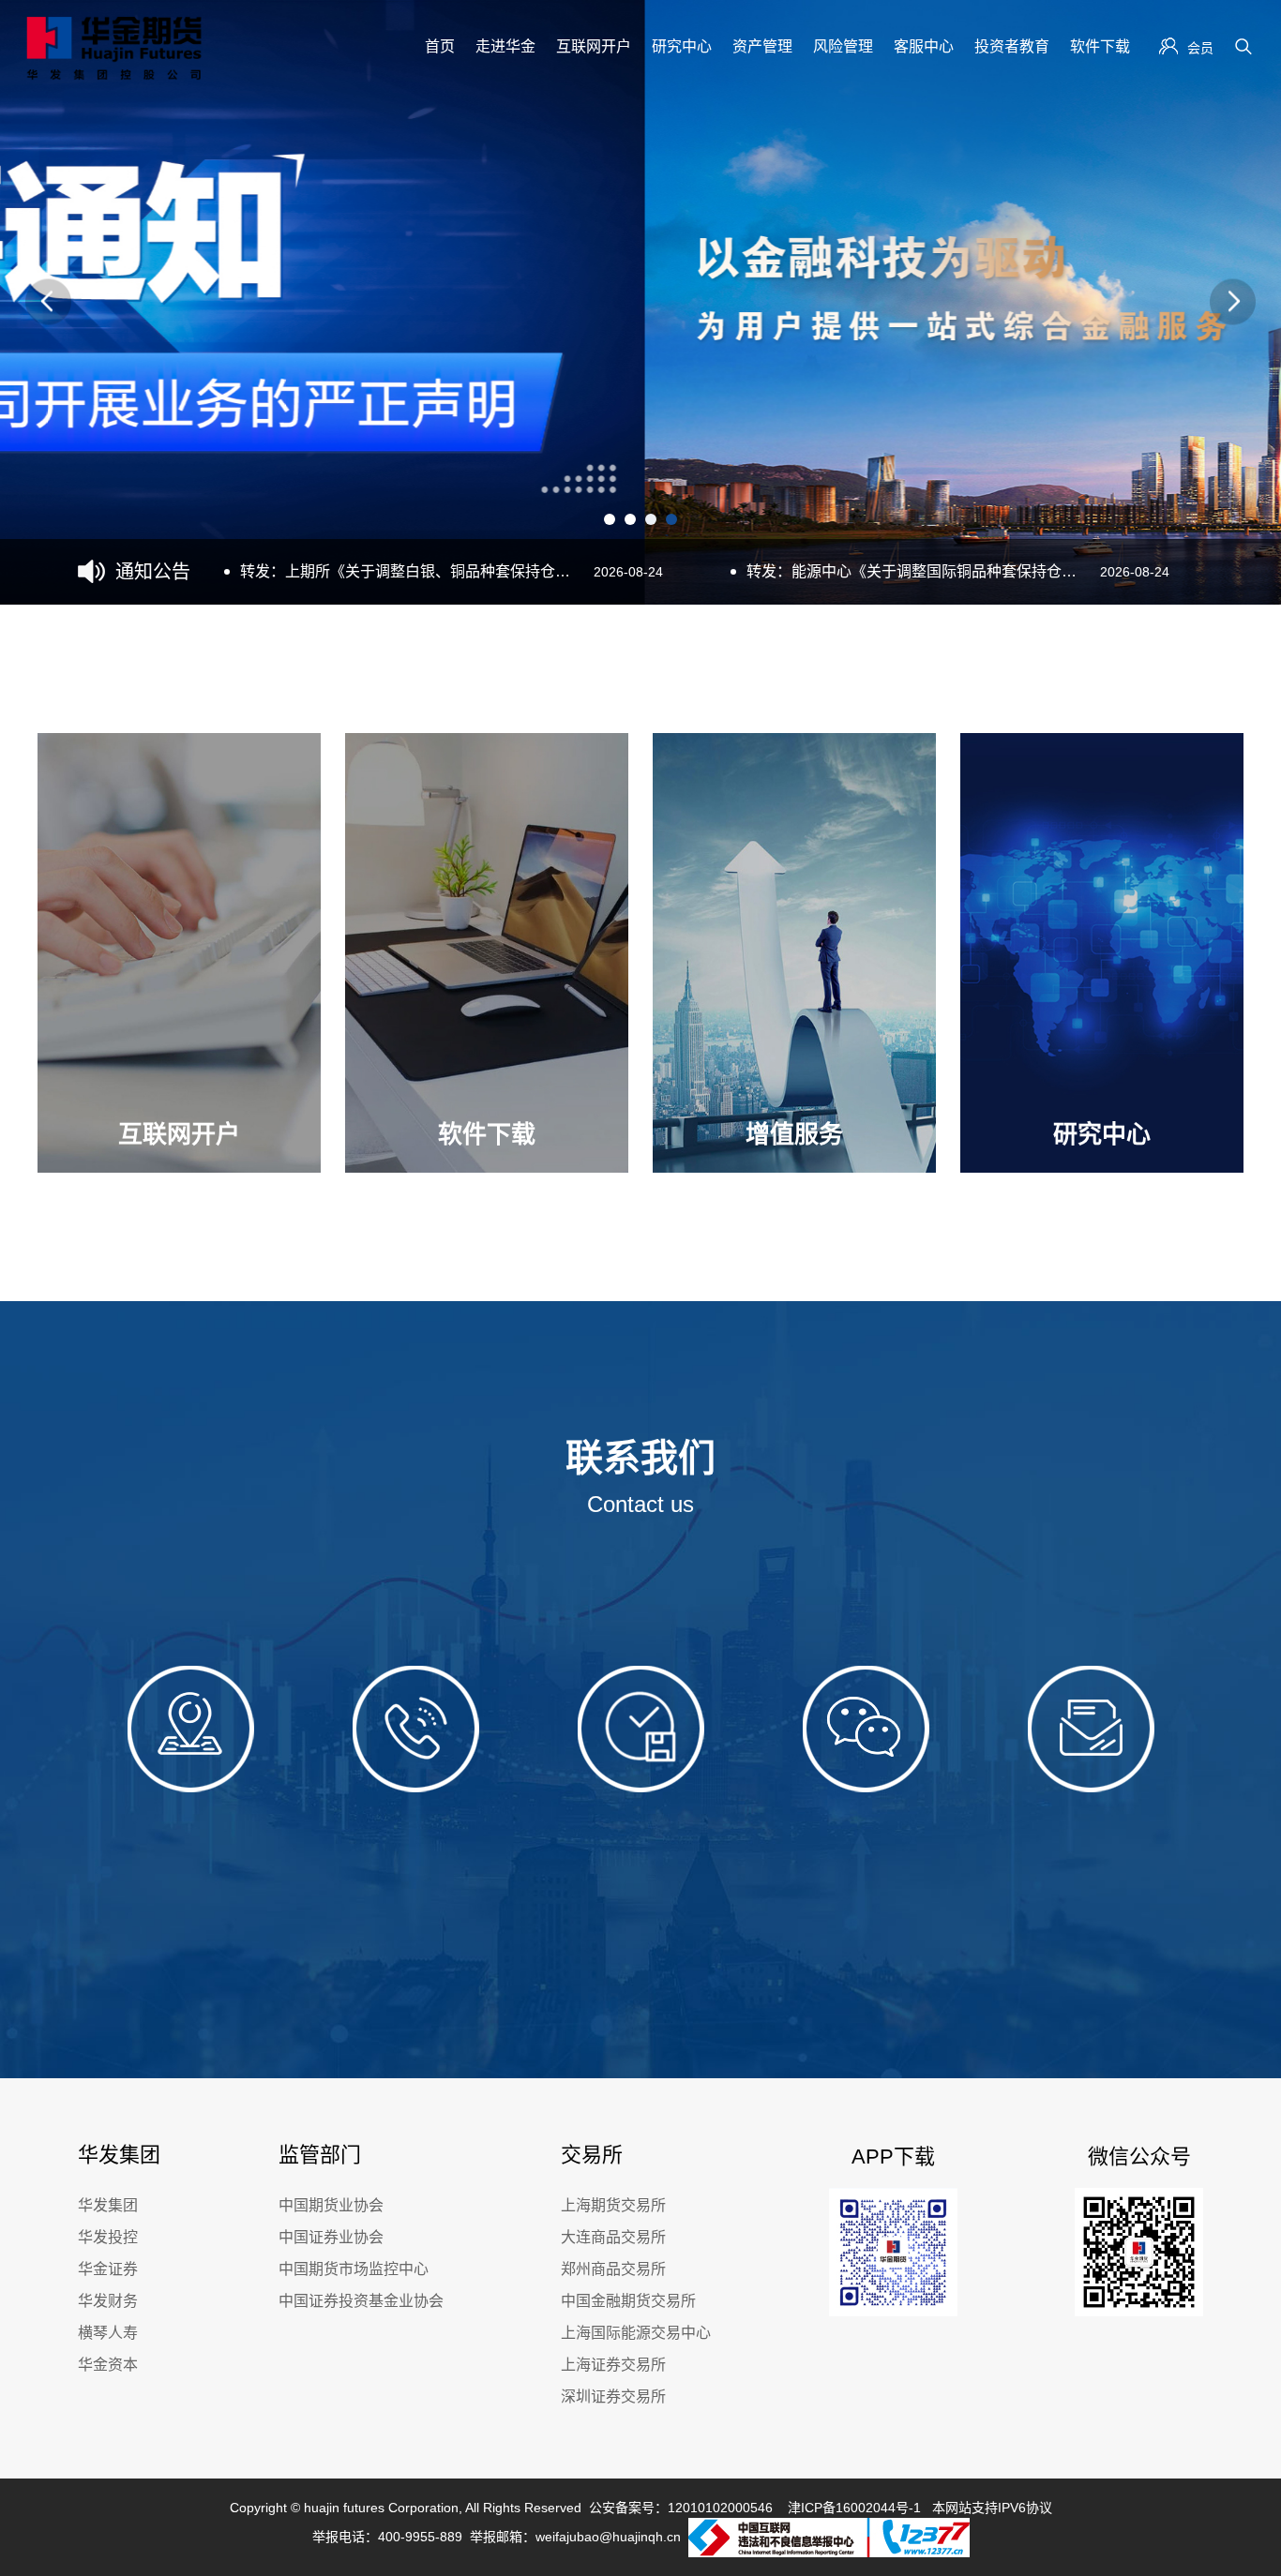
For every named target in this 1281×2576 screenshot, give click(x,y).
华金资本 (108, 2365)
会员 (1200, 48)
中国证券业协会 (331, 2237)
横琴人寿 (108, 2333)
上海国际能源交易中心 (636, 2333)
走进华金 (505, 46)
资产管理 (762, 46)
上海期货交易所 (613, 2205)
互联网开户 (594, 46)
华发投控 (108, 2237)
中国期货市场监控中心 (354, 2269)
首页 (440, 46)
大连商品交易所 (613, 2237)
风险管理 (843, 46)
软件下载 (1100, 46)
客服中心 (924, 46)
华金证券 (108, 2269)
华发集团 (108, 2205)
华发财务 (108, 2301)
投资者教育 (1012, 46)
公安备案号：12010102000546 (681, 2508)
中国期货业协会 (331, 2205)
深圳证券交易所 (613, 2396)
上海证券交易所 (613, 2365)
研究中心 (682, 46)
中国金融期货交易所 (628, 2301)
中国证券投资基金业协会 (361, 2301)
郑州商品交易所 (613, 2269)
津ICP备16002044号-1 (854, 2508)
